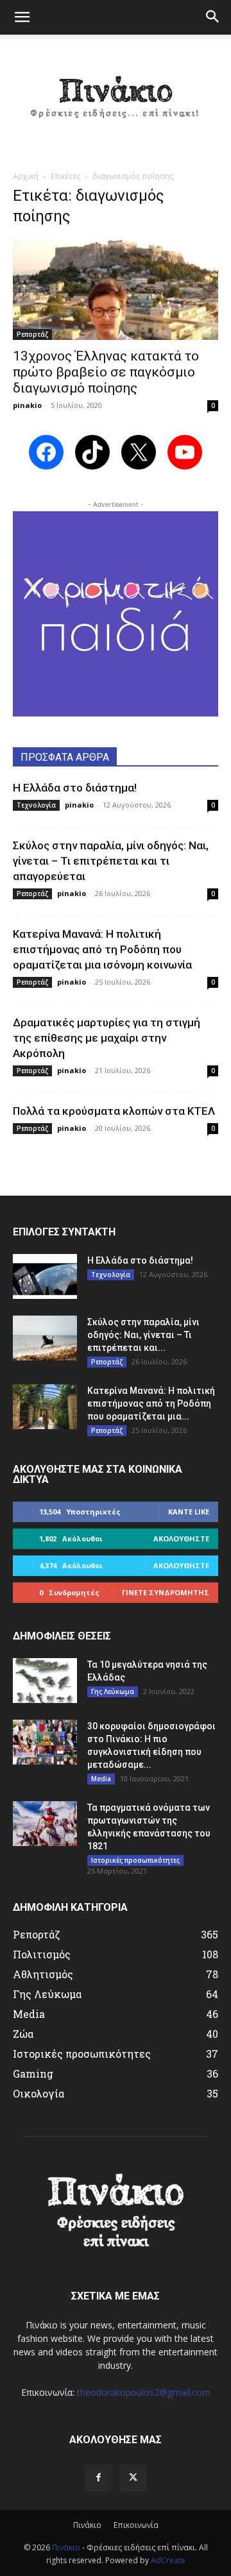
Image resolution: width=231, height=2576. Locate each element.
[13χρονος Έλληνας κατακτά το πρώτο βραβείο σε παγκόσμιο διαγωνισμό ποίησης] (116, 289)
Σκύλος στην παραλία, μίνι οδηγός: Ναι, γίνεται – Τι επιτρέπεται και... (143, 1335)
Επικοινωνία (136, 2525)
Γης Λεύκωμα (113, 1691)
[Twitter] (133, 2478)
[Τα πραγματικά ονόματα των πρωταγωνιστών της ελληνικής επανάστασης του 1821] (45, 1824)
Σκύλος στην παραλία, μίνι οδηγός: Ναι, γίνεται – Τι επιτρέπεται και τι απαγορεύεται (111, 861)
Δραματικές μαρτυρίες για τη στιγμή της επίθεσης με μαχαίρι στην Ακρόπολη (107, 1038)
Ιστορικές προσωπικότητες (135, 1860)
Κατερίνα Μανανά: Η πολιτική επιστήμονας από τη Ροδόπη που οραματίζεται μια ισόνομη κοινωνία (102, 949)
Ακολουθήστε (181, 1538)
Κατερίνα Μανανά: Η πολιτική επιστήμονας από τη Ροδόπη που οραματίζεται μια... (151, 1403)
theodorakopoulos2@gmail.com (144, 2392)
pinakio (27, 405)
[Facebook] (98, 2478)
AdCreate (168, 2560)
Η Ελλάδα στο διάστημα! (75, 788)
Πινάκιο (87, 2525)
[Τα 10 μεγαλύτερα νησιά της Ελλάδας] (45, 1681)
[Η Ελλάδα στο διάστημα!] (45, 1276)
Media (101, 1779)
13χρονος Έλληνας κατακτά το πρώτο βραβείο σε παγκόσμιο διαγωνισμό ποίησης (106, 372)
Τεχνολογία (36, 805)
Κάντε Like (189, 1512)
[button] (22, 17)
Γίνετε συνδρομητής (166, 1592)
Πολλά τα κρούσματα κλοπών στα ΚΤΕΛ (114, 1111)
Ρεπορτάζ (32, 334)
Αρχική (26, 176)
